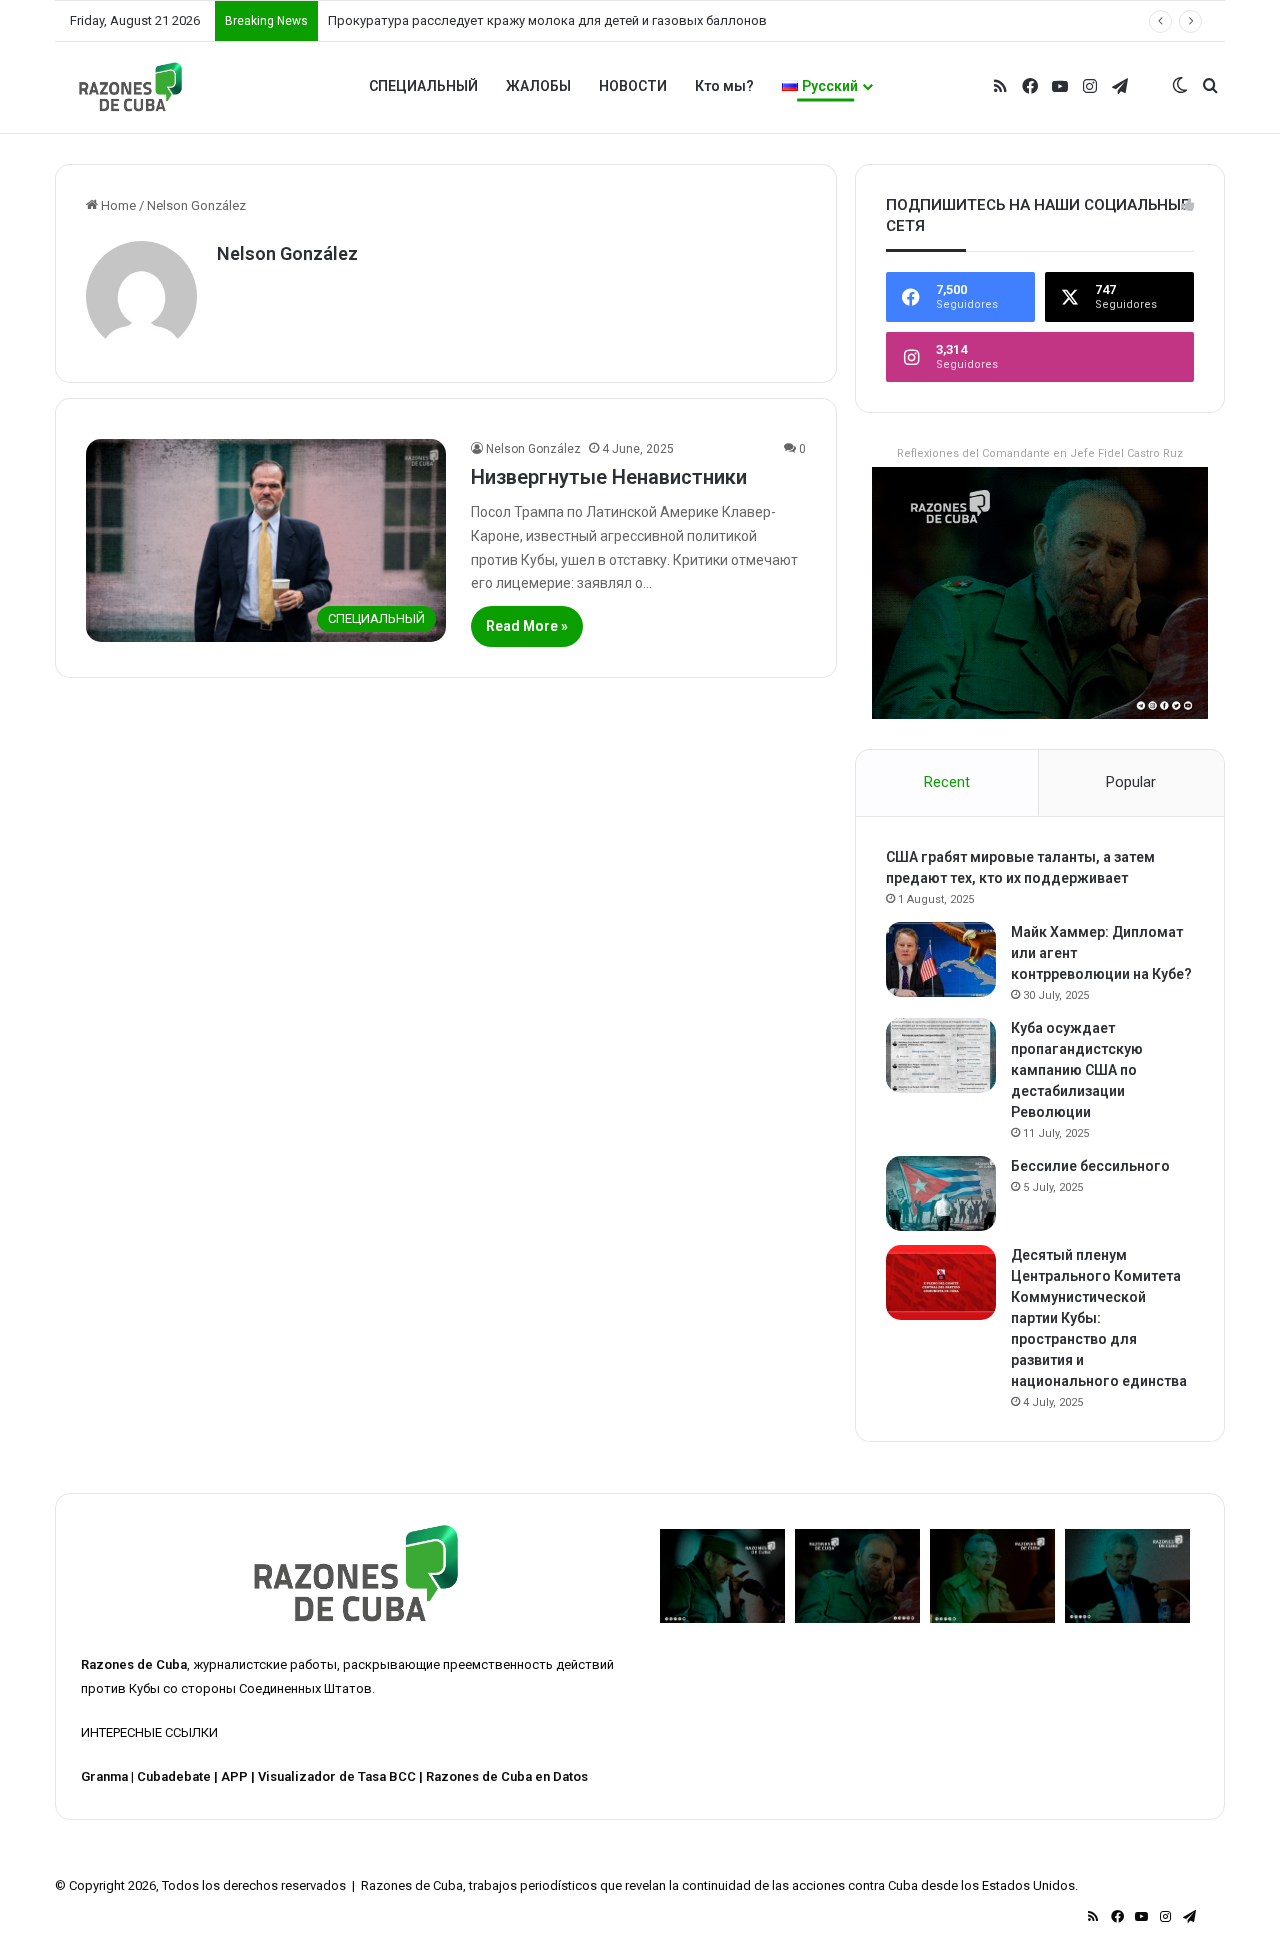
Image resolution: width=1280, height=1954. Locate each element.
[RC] (130, 87)
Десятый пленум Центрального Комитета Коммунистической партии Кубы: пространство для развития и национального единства (1099, 1318)
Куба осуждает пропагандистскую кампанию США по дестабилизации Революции (1077, 1070)
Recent (947, 782)
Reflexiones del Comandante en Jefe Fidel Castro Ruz (1040, 453)
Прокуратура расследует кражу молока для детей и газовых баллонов (547, 20)
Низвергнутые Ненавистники (609, 477)
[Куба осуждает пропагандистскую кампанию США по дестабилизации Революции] (941, 1055)
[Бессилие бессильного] (941, 1193)
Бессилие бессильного (1090, 1166)
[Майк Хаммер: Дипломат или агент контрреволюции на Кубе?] (941, 959)
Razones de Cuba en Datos (507, 1776)
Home (117, 205)
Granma (104, 1776)
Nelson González (287, 253)
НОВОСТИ (633, 86)
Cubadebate (174, 1776)
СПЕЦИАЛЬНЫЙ (423, 86)
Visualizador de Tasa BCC (337, 1776)
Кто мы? (724, 86)
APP (234, 1776)
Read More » (527, 626)
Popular (1131, 782)
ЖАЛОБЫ (538, 86)
